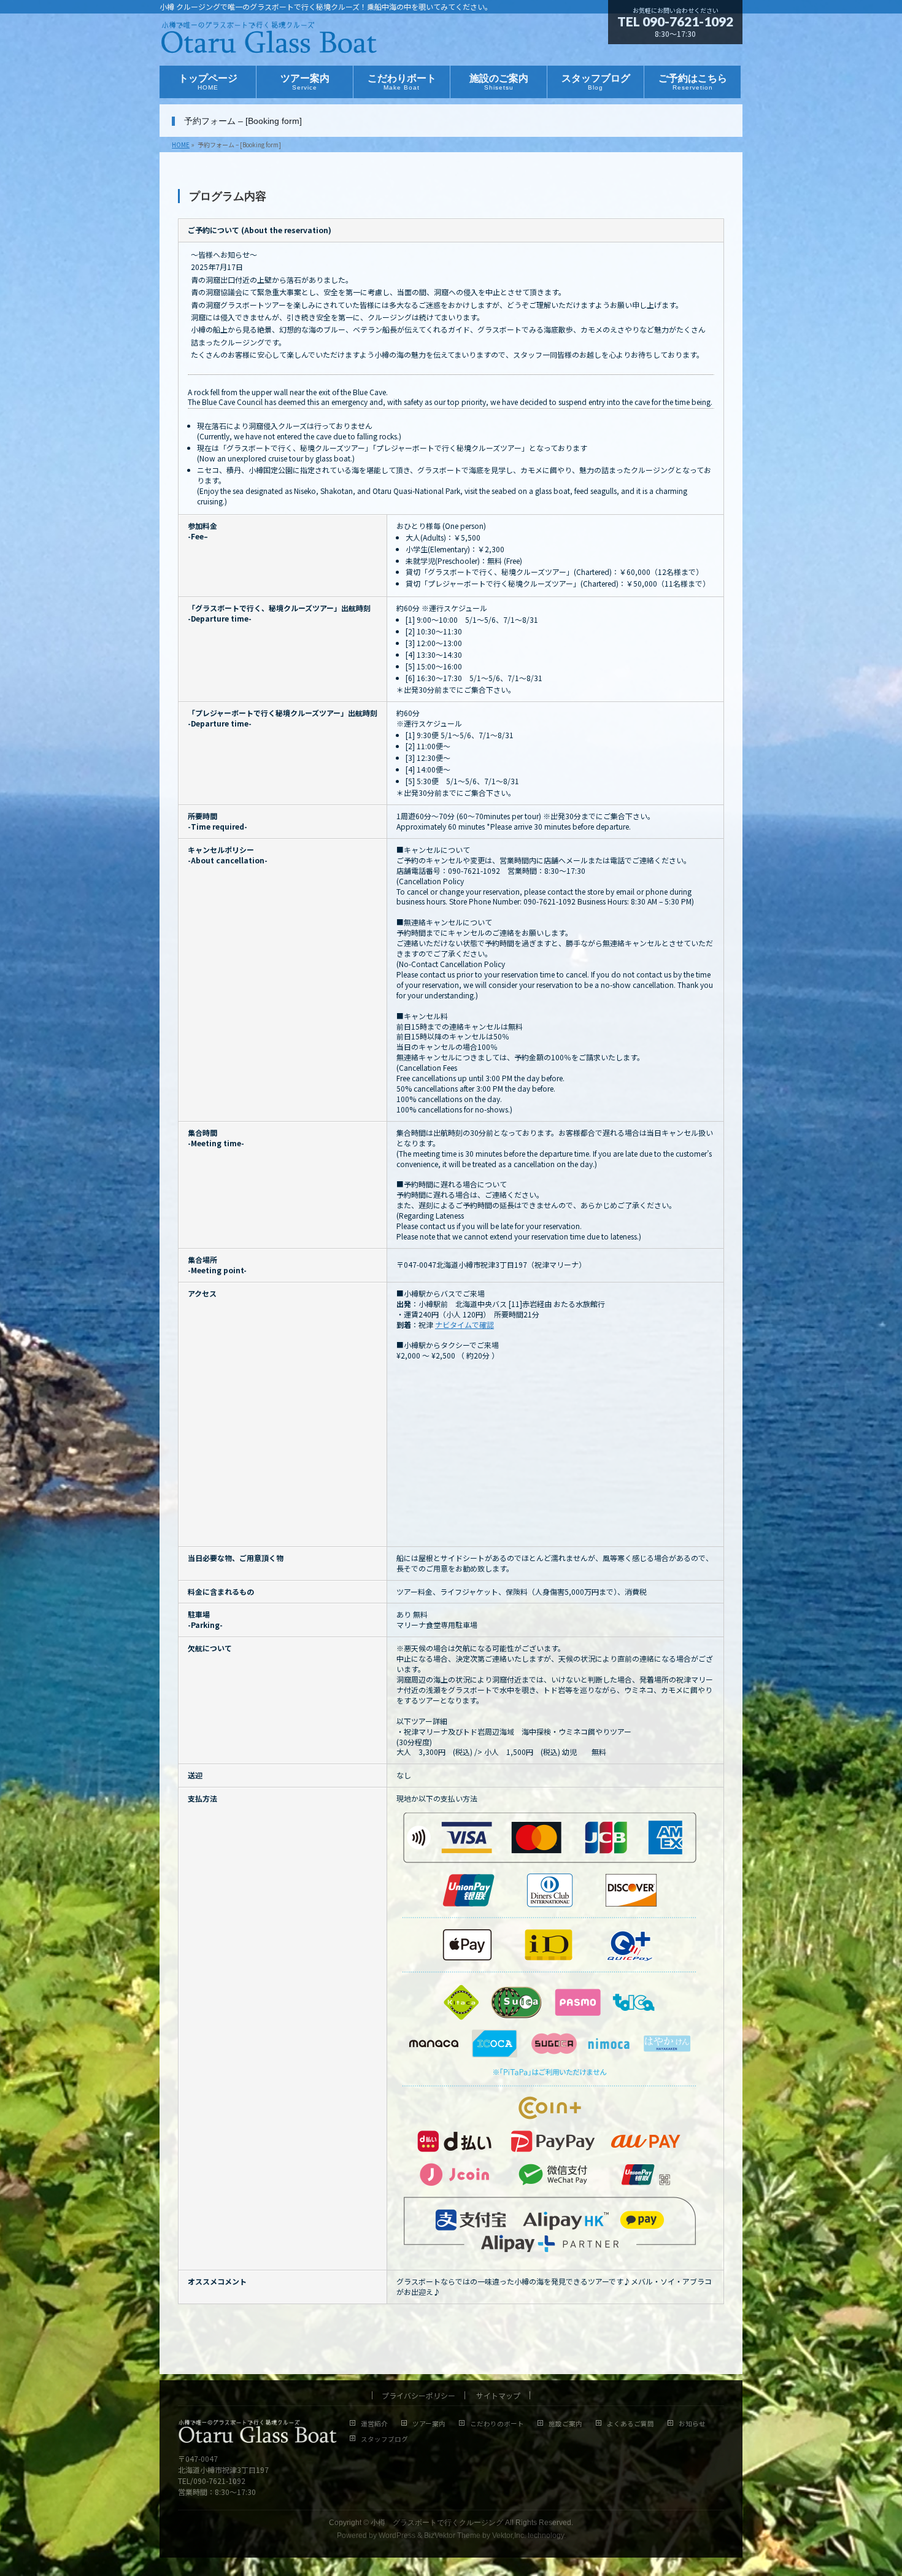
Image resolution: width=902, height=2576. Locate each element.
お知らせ (692, 2424)
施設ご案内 (565, 2424)
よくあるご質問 (630, 2424)
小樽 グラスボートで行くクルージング (437, 2523)
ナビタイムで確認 (464, 1325)
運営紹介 (374, 2424)
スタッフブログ (384, 2439)
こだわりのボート (497, 2424)
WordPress (397, 2536)
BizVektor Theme (452, 2536)
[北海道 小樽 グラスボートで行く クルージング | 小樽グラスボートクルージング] (269, 42)
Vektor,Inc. (509, 2536)
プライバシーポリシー (418, 2395)
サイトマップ (498, 2395)
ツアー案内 (429, 2424)
